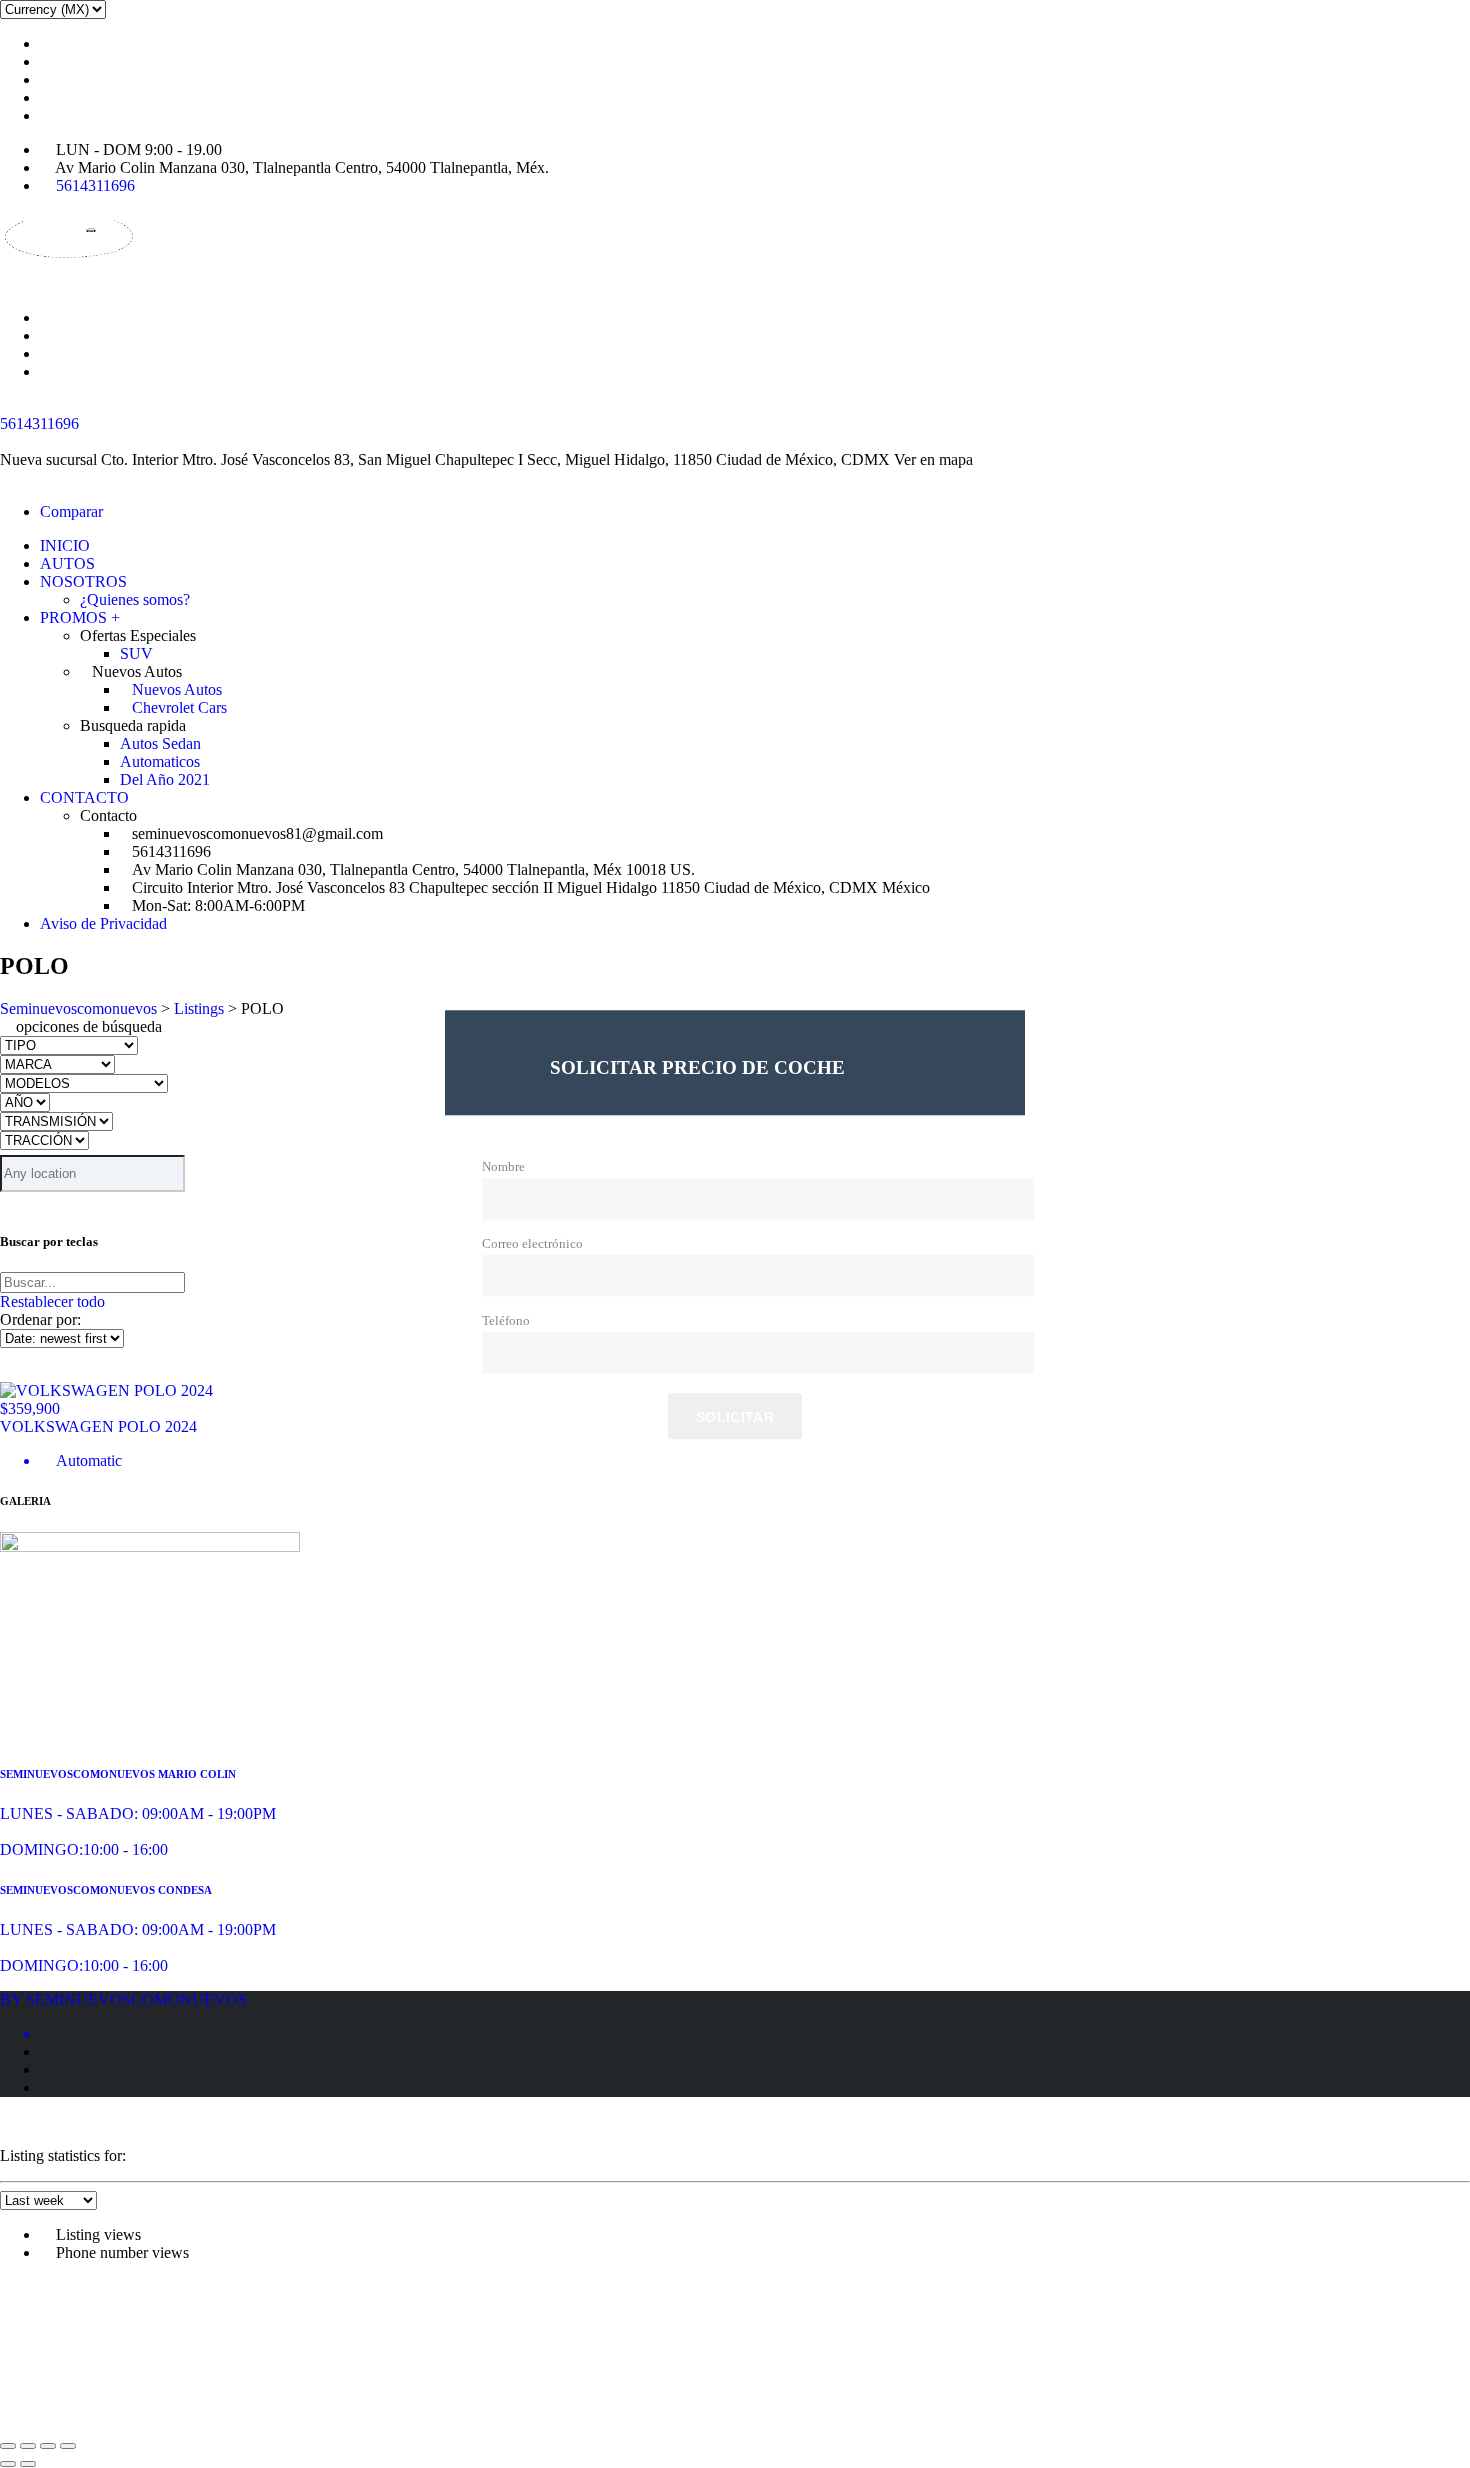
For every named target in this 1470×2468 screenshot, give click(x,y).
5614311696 (95, 185)
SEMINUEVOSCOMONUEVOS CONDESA (106, 1890)
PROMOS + (80, 617)
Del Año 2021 (165, 779)
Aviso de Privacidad (103, 923)
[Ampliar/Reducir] (8, 2446)
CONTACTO (84, 797)
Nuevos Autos (177, 689)
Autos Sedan (160, 743)
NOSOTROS (83, 581)
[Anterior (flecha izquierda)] (8, 2464)
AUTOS (67, 563)
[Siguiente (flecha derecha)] (28, 2464)
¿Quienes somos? (135, 599)
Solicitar (735, 1418)
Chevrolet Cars (179, 707)
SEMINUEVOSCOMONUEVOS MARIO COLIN (118, 1774)
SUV (136, 653)
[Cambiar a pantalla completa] (28, 2446)
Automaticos (160, 761)
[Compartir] (48, 2446)
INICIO (65, 545)
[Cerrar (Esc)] (68, 2446)
